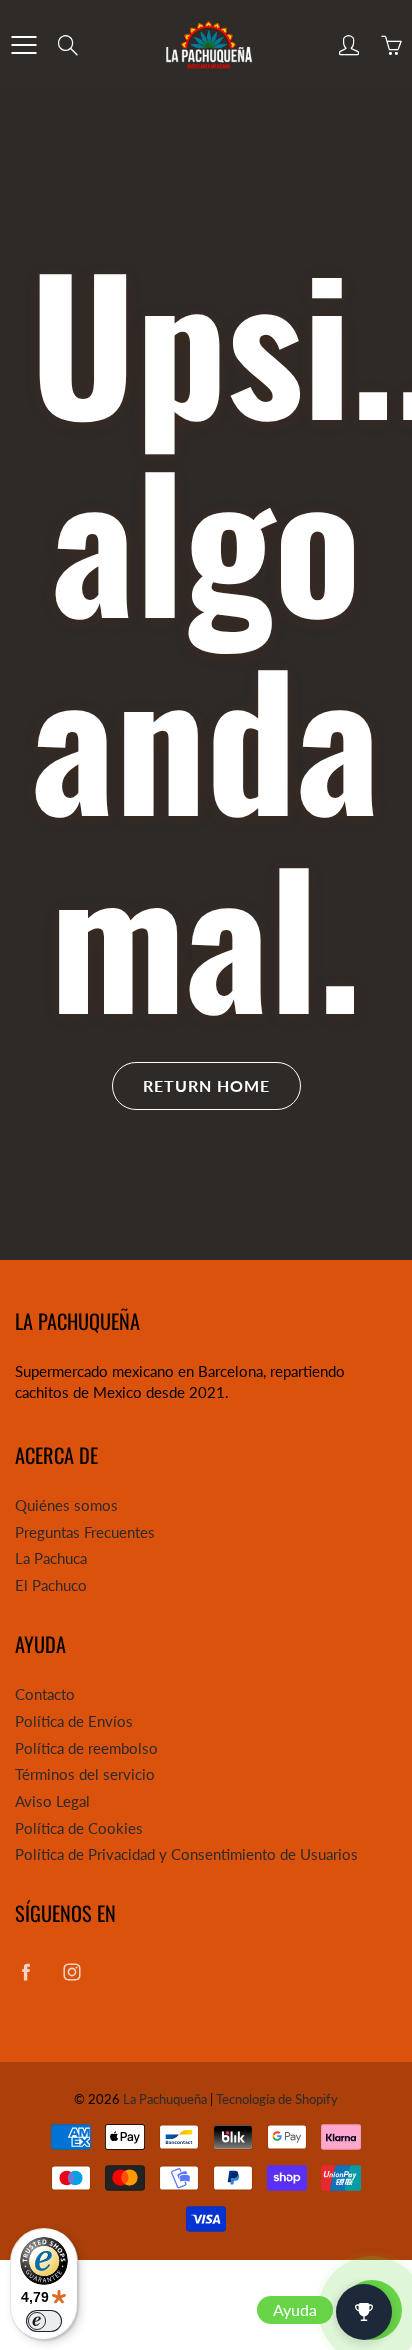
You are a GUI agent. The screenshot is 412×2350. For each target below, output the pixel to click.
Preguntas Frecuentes (85, 1532)
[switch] (44, 2321)
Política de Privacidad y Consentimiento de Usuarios (186, 1854)
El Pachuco (51, 1585)
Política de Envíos (74, 1721)
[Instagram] (71, 1971)
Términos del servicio (85, 1774)
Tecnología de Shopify (277, 2099)
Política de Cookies (79, 1828)
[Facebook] (25, 1971)
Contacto (45, 1694)
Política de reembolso (86, 1748)
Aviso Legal (52, 1801)
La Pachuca (51, 1558)
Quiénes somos (66, 1505)
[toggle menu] (23, 45)
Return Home (206, 1085)
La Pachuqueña (165, 2099)
